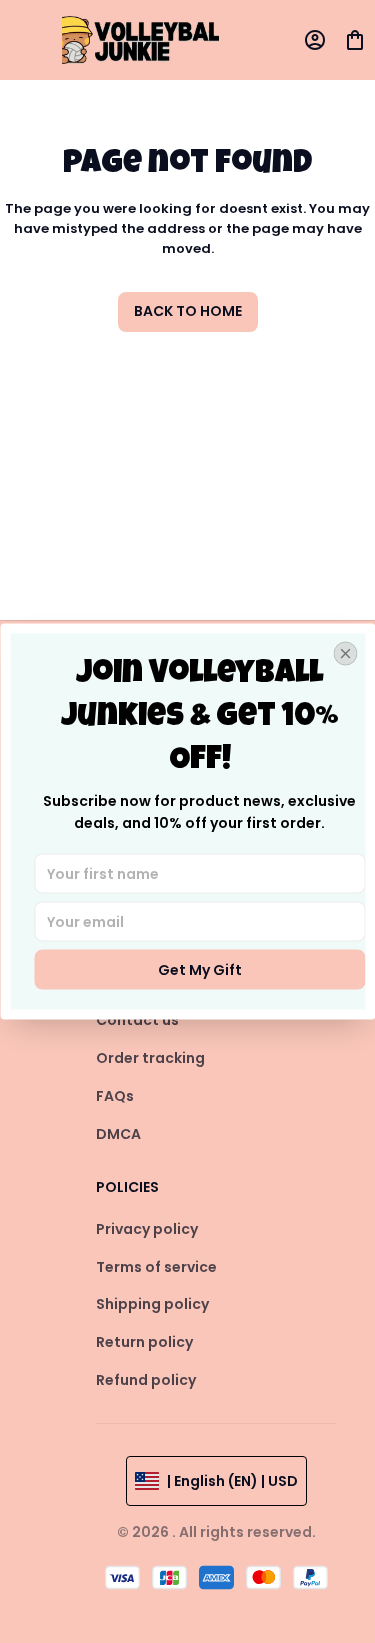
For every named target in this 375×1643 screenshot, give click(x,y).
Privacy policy (147, 1229)
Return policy (144, 1342)
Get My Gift (200, 970)
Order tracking (150, 1058)
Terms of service (156, 1267)
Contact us (137, 1020)
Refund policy (146, 1380)
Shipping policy (152, 1304)
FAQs (115, 1096)
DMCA (118, 1134)
